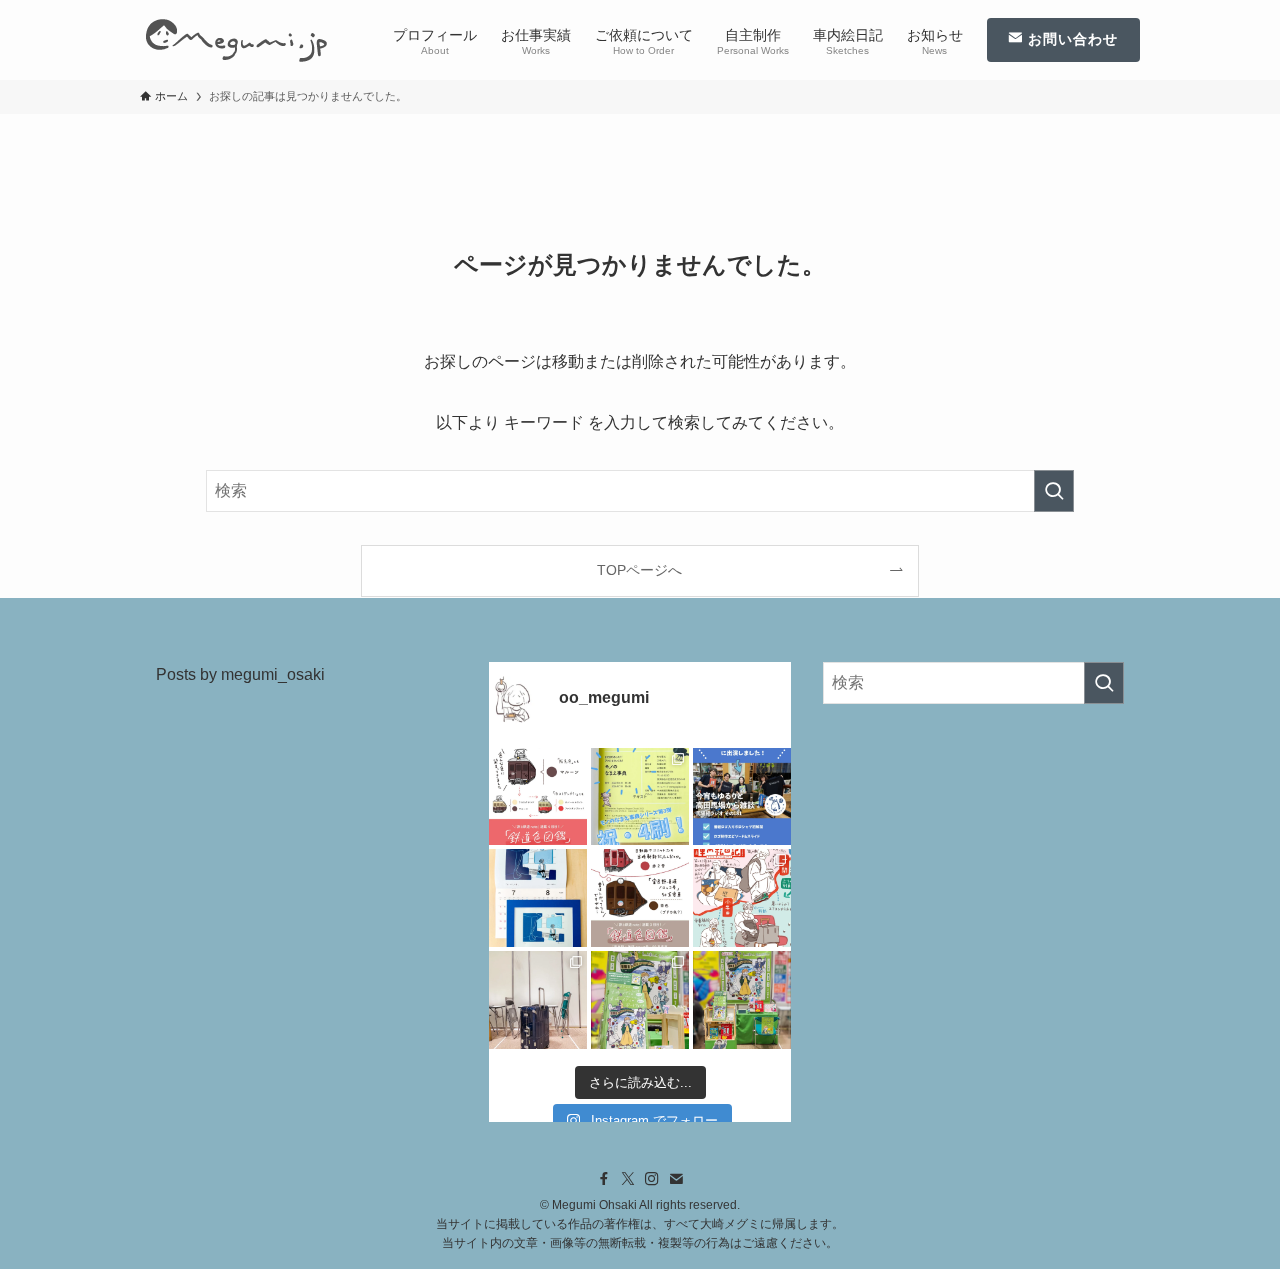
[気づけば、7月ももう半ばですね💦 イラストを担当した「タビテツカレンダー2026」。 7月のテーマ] (538, 898)
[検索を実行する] (1054, 491)
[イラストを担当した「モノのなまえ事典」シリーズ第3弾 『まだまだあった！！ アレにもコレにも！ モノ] (640, 797)
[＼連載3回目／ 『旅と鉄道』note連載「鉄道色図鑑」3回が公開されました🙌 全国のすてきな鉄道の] (640, 898)
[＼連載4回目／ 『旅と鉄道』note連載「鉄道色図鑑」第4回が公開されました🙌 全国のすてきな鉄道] (538, 797)
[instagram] (652, 1179)
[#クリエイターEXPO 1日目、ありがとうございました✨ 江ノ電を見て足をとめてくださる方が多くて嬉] (742, 1000)
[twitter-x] (628, 1179)
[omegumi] (236, 40)
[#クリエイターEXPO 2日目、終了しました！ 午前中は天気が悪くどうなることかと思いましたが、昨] (640, 1000)
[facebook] (604, 1179)
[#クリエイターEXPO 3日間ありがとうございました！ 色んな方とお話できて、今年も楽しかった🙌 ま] (538, 1000)
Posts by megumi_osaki (240, 674)
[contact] (676, 1179)
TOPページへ (639, 570)
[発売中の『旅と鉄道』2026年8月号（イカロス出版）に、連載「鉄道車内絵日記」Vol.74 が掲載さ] (742, 898)
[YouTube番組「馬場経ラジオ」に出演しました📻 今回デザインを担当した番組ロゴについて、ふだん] (742, 797)
